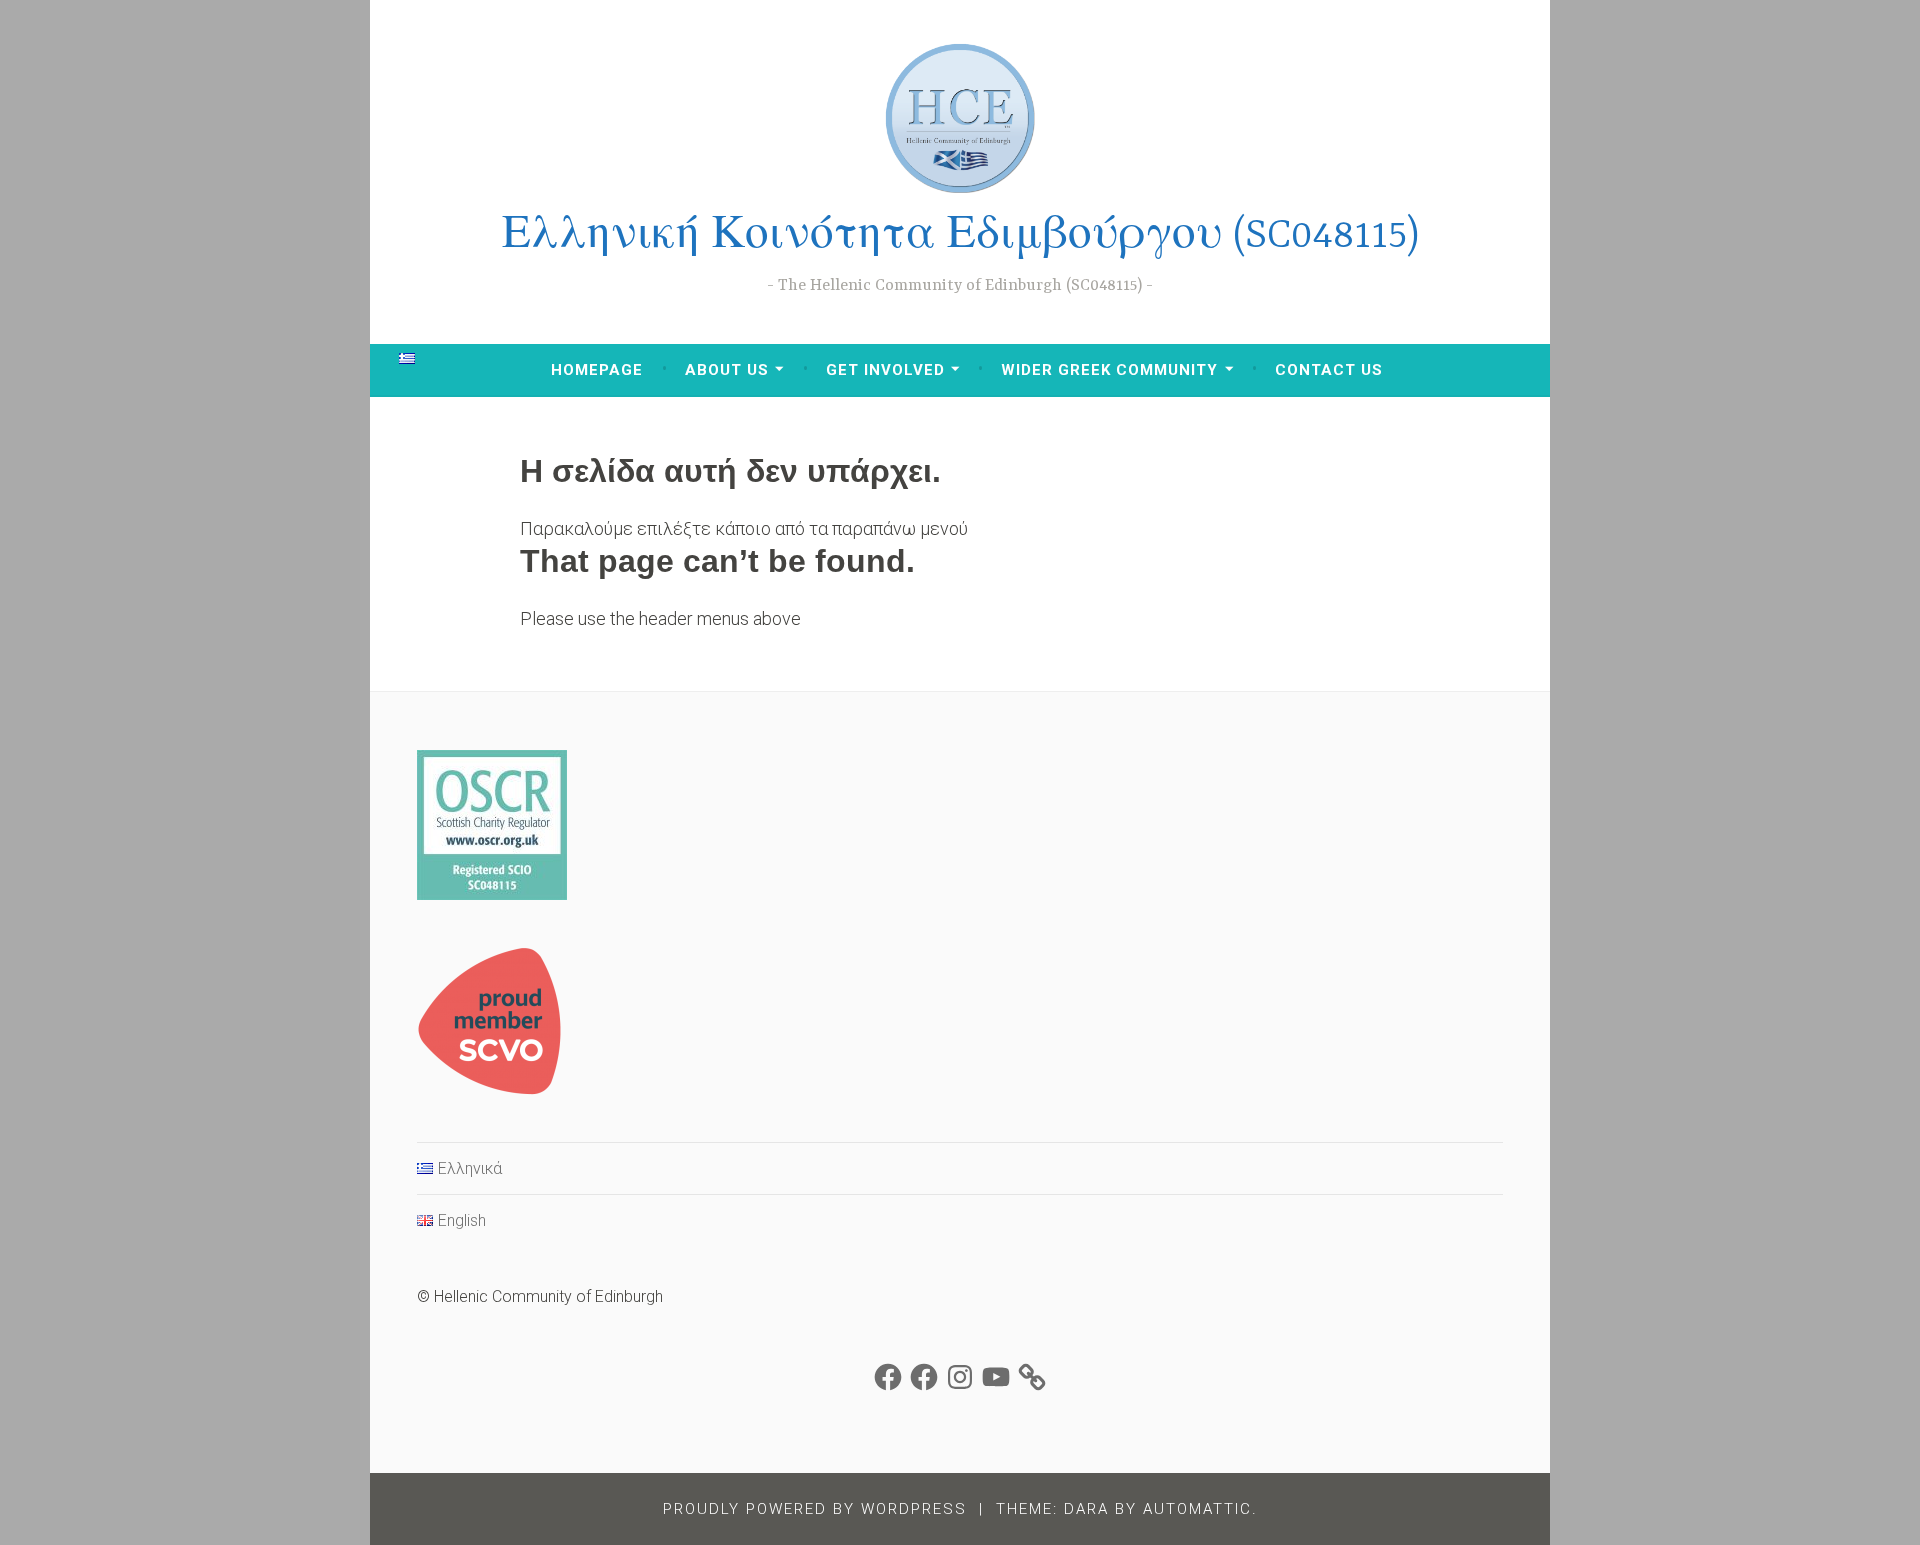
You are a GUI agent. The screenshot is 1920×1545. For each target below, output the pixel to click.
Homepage (597, 370)
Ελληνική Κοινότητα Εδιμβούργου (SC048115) (960, 236)
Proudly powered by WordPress (815, 1509)
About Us (727, 370)
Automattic (1197, 1509)
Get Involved (885, 370)
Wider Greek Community (1109, 370)
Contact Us (1329, 370)
